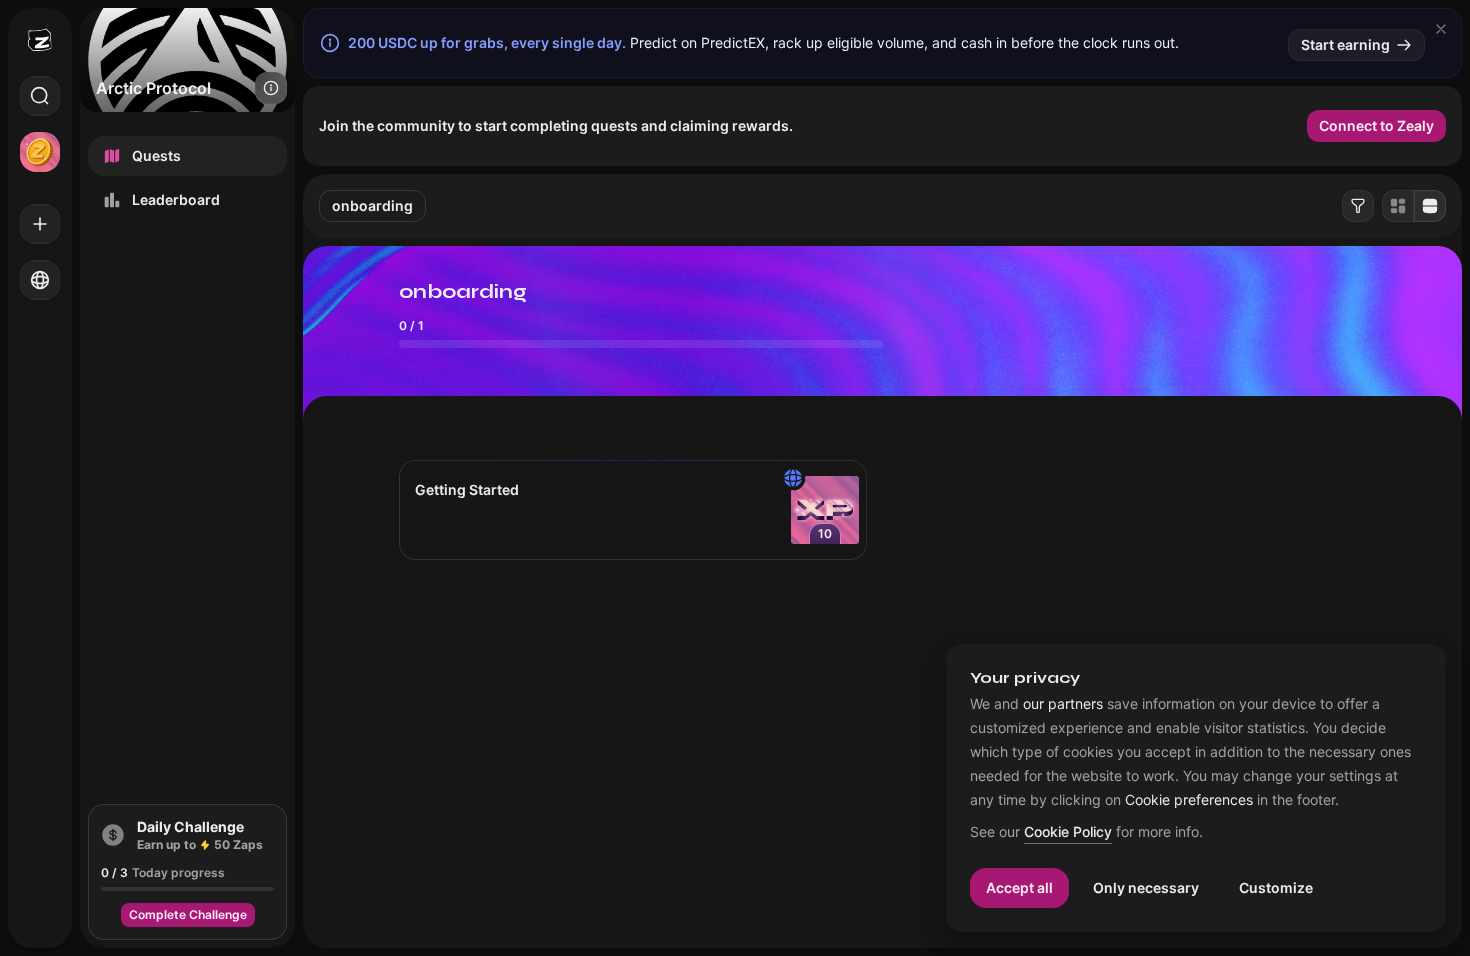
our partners (1063, 704)
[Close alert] (1441, 29)
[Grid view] (1398, 206)
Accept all (1019, 887)
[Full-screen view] (1430, 206)
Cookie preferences (1189, 800)
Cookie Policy (1068, 832)
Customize (1276, 887)
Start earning (1345, 44)
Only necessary (1146, 887)
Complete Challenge (188, 914)
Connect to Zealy (1376, 125)
